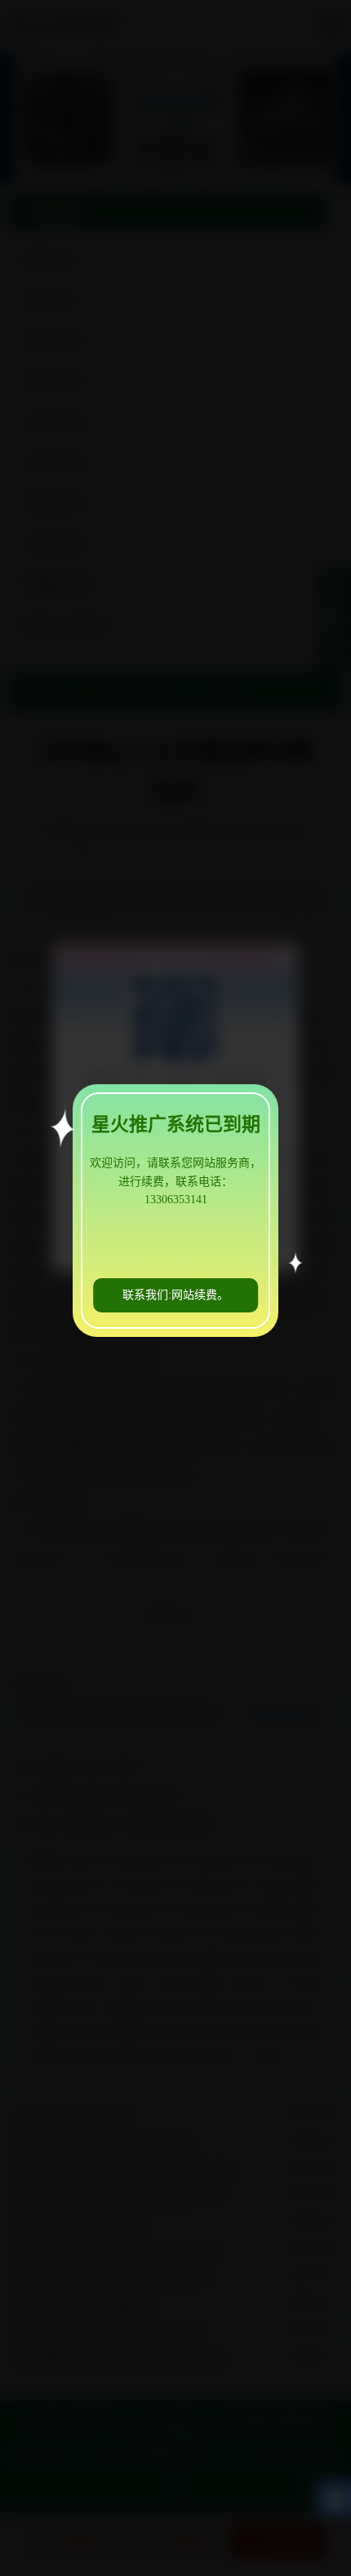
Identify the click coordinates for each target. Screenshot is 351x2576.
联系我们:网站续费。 (175, 1295)
